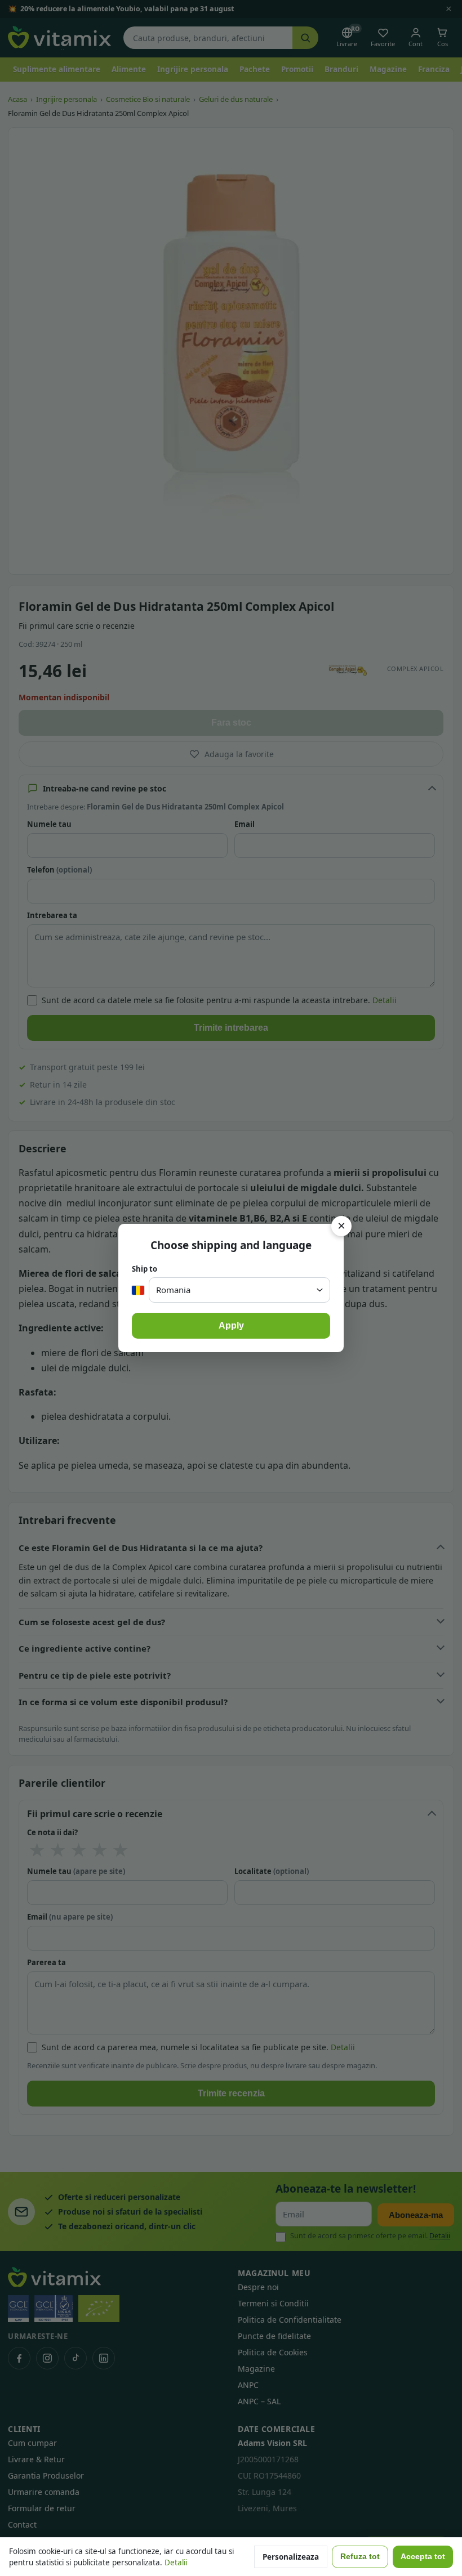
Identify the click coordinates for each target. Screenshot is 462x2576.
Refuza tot (360, 2557)
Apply (231, 1325)
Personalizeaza (291, 2557)
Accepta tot (423, 2557)
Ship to (145, 1269)
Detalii (176, 2562)
